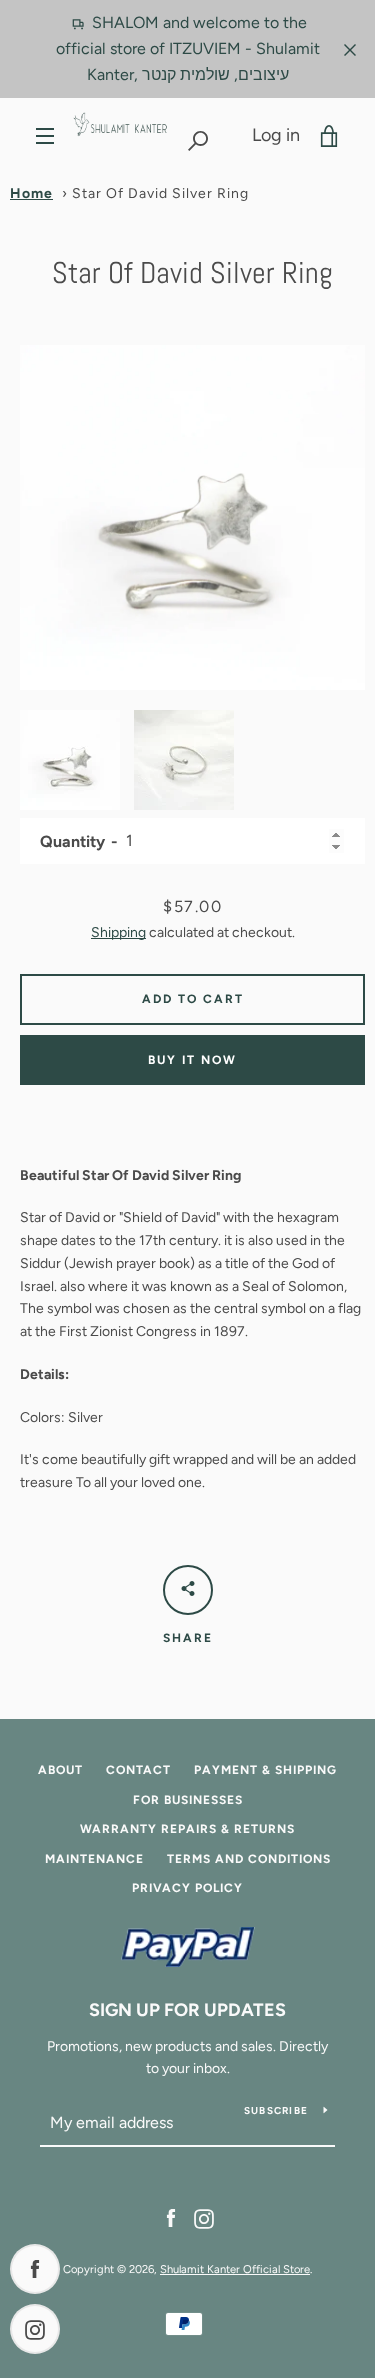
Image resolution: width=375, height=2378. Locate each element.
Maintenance (94, 1859)
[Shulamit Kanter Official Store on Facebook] (171, 2217)
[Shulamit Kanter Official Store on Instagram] (204, 2217)
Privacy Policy (187, 1888)
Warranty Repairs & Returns (187, 1829)
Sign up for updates (187, 2010)
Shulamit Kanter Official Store (235, 2269)
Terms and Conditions (249, 1859)
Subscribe (276, 2110)
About (60, 1770)
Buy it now (192, 1060)
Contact (138, 1770)
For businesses (188, 1800)
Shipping (118, 932)
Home (31, 193)
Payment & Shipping (265, 1770)
